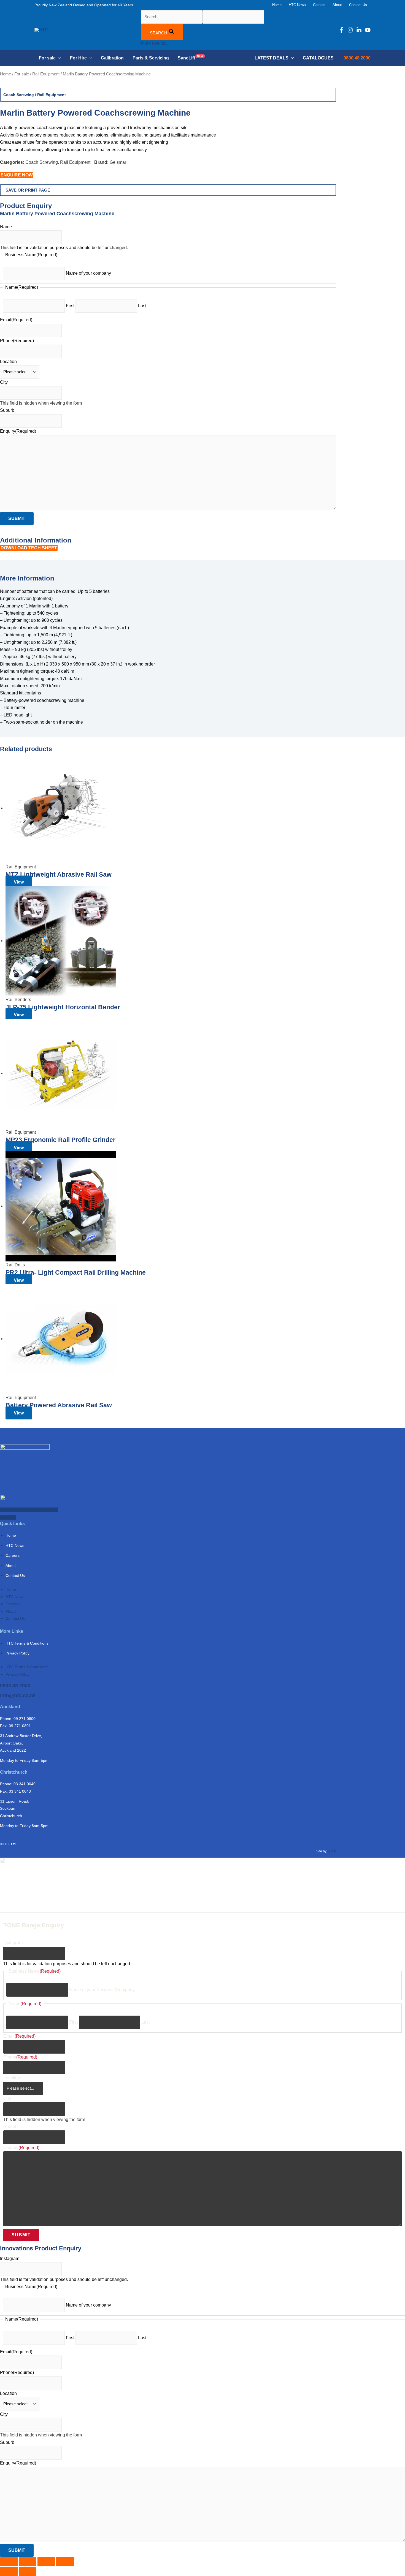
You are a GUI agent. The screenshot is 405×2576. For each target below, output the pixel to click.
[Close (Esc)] (65, 2562)
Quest (332, 1851)
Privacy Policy (17, 1653)
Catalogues (318, 58)
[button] (58, 58)
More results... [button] (155, 43)
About (11, 1566)
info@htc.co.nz (18, 1695)
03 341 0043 (20, 1791)
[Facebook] (341, 30)
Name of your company (88, 2305)
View (19, 882)
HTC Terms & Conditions (27, 1643)
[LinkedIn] (359, 30)
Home (6, 74)
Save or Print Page (28, 190)
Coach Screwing (19, 95)
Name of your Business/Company (102, 1990)
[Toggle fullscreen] (28, 2562)
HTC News (15, 1545)
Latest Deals (272, 58)
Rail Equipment (46, 74)
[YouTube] (368, 30)
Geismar (118, 162)
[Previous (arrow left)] (9, 2571)
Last (145, 2022)
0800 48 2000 (15, 1686)
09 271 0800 (25, 1719)
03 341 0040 (25, 1784)
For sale (22, 74)
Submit (21, 2235)
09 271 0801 (20, 1726)
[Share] (46, 2562)
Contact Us (15, 1575)
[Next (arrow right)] (28, 2571)
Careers (13, 1555)
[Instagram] (350, 30)
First (73, 2022)
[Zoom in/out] (9, 2562)
